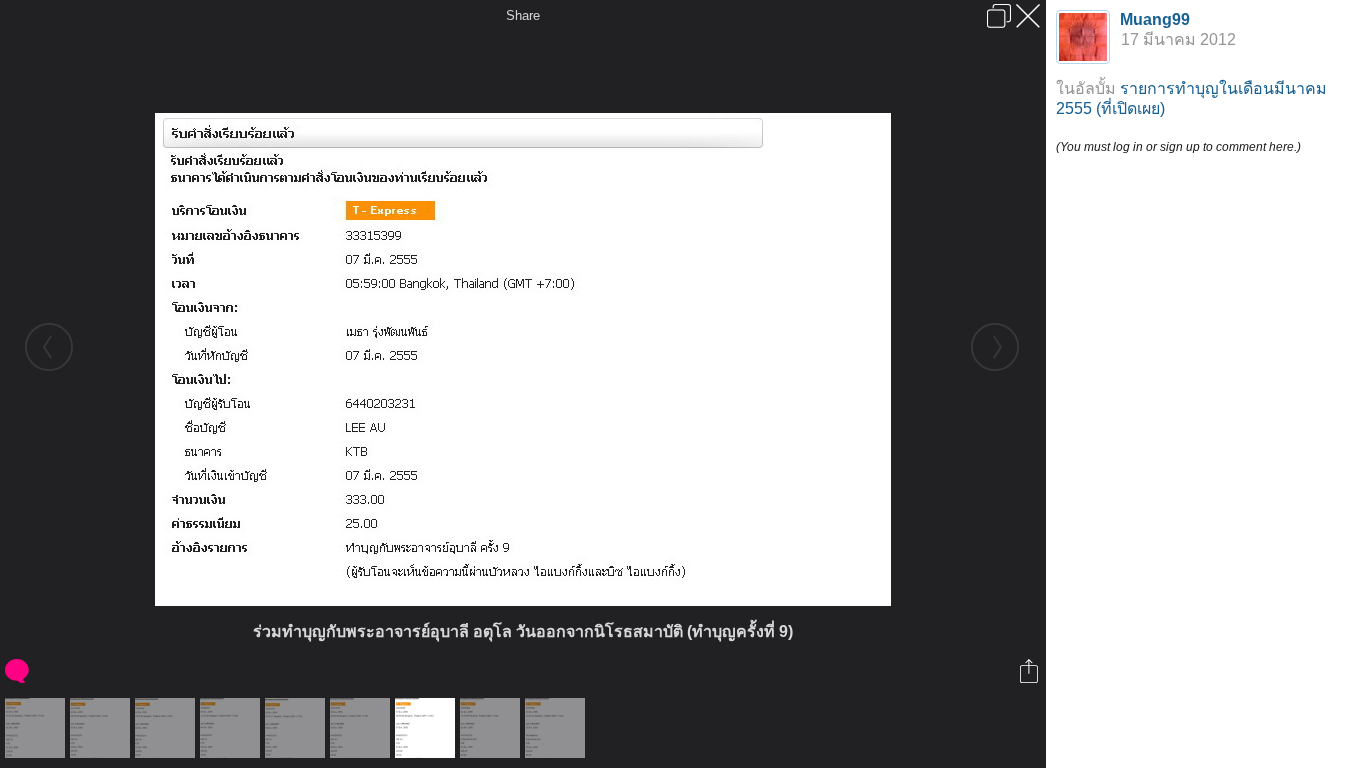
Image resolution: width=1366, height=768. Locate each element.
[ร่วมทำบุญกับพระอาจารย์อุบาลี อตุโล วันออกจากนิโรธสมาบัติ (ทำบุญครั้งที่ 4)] (167, 728)
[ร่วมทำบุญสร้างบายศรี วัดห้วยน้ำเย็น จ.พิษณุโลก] (492, 728)
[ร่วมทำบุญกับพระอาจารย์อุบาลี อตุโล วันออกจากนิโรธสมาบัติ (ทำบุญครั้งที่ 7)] (297, 728)
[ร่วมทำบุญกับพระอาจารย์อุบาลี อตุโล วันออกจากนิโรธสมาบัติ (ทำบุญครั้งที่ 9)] (427, 728)
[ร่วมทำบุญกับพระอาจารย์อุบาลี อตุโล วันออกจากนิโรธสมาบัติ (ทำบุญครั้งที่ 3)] (37, 728)
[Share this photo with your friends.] (1030, 671)
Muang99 (1155, 19)
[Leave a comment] (18, 671)
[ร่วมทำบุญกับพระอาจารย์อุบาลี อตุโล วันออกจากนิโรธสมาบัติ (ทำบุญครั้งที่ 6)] (232, 728)
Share (523, 15)
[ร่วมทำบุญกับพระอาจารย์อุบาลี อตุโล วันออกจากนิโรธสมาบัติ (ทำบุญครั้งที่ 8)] (362, 728)
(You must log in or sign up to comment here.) (1178, 147)
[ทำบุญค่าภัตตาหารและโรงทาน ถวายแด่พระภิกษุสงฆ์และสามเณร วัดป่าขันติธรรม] (557, 728)
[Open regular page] (999, 16)
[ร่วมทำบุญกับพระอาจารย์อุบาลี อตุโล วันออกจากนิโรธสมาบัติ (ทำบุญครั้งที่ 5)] (102, 728)
